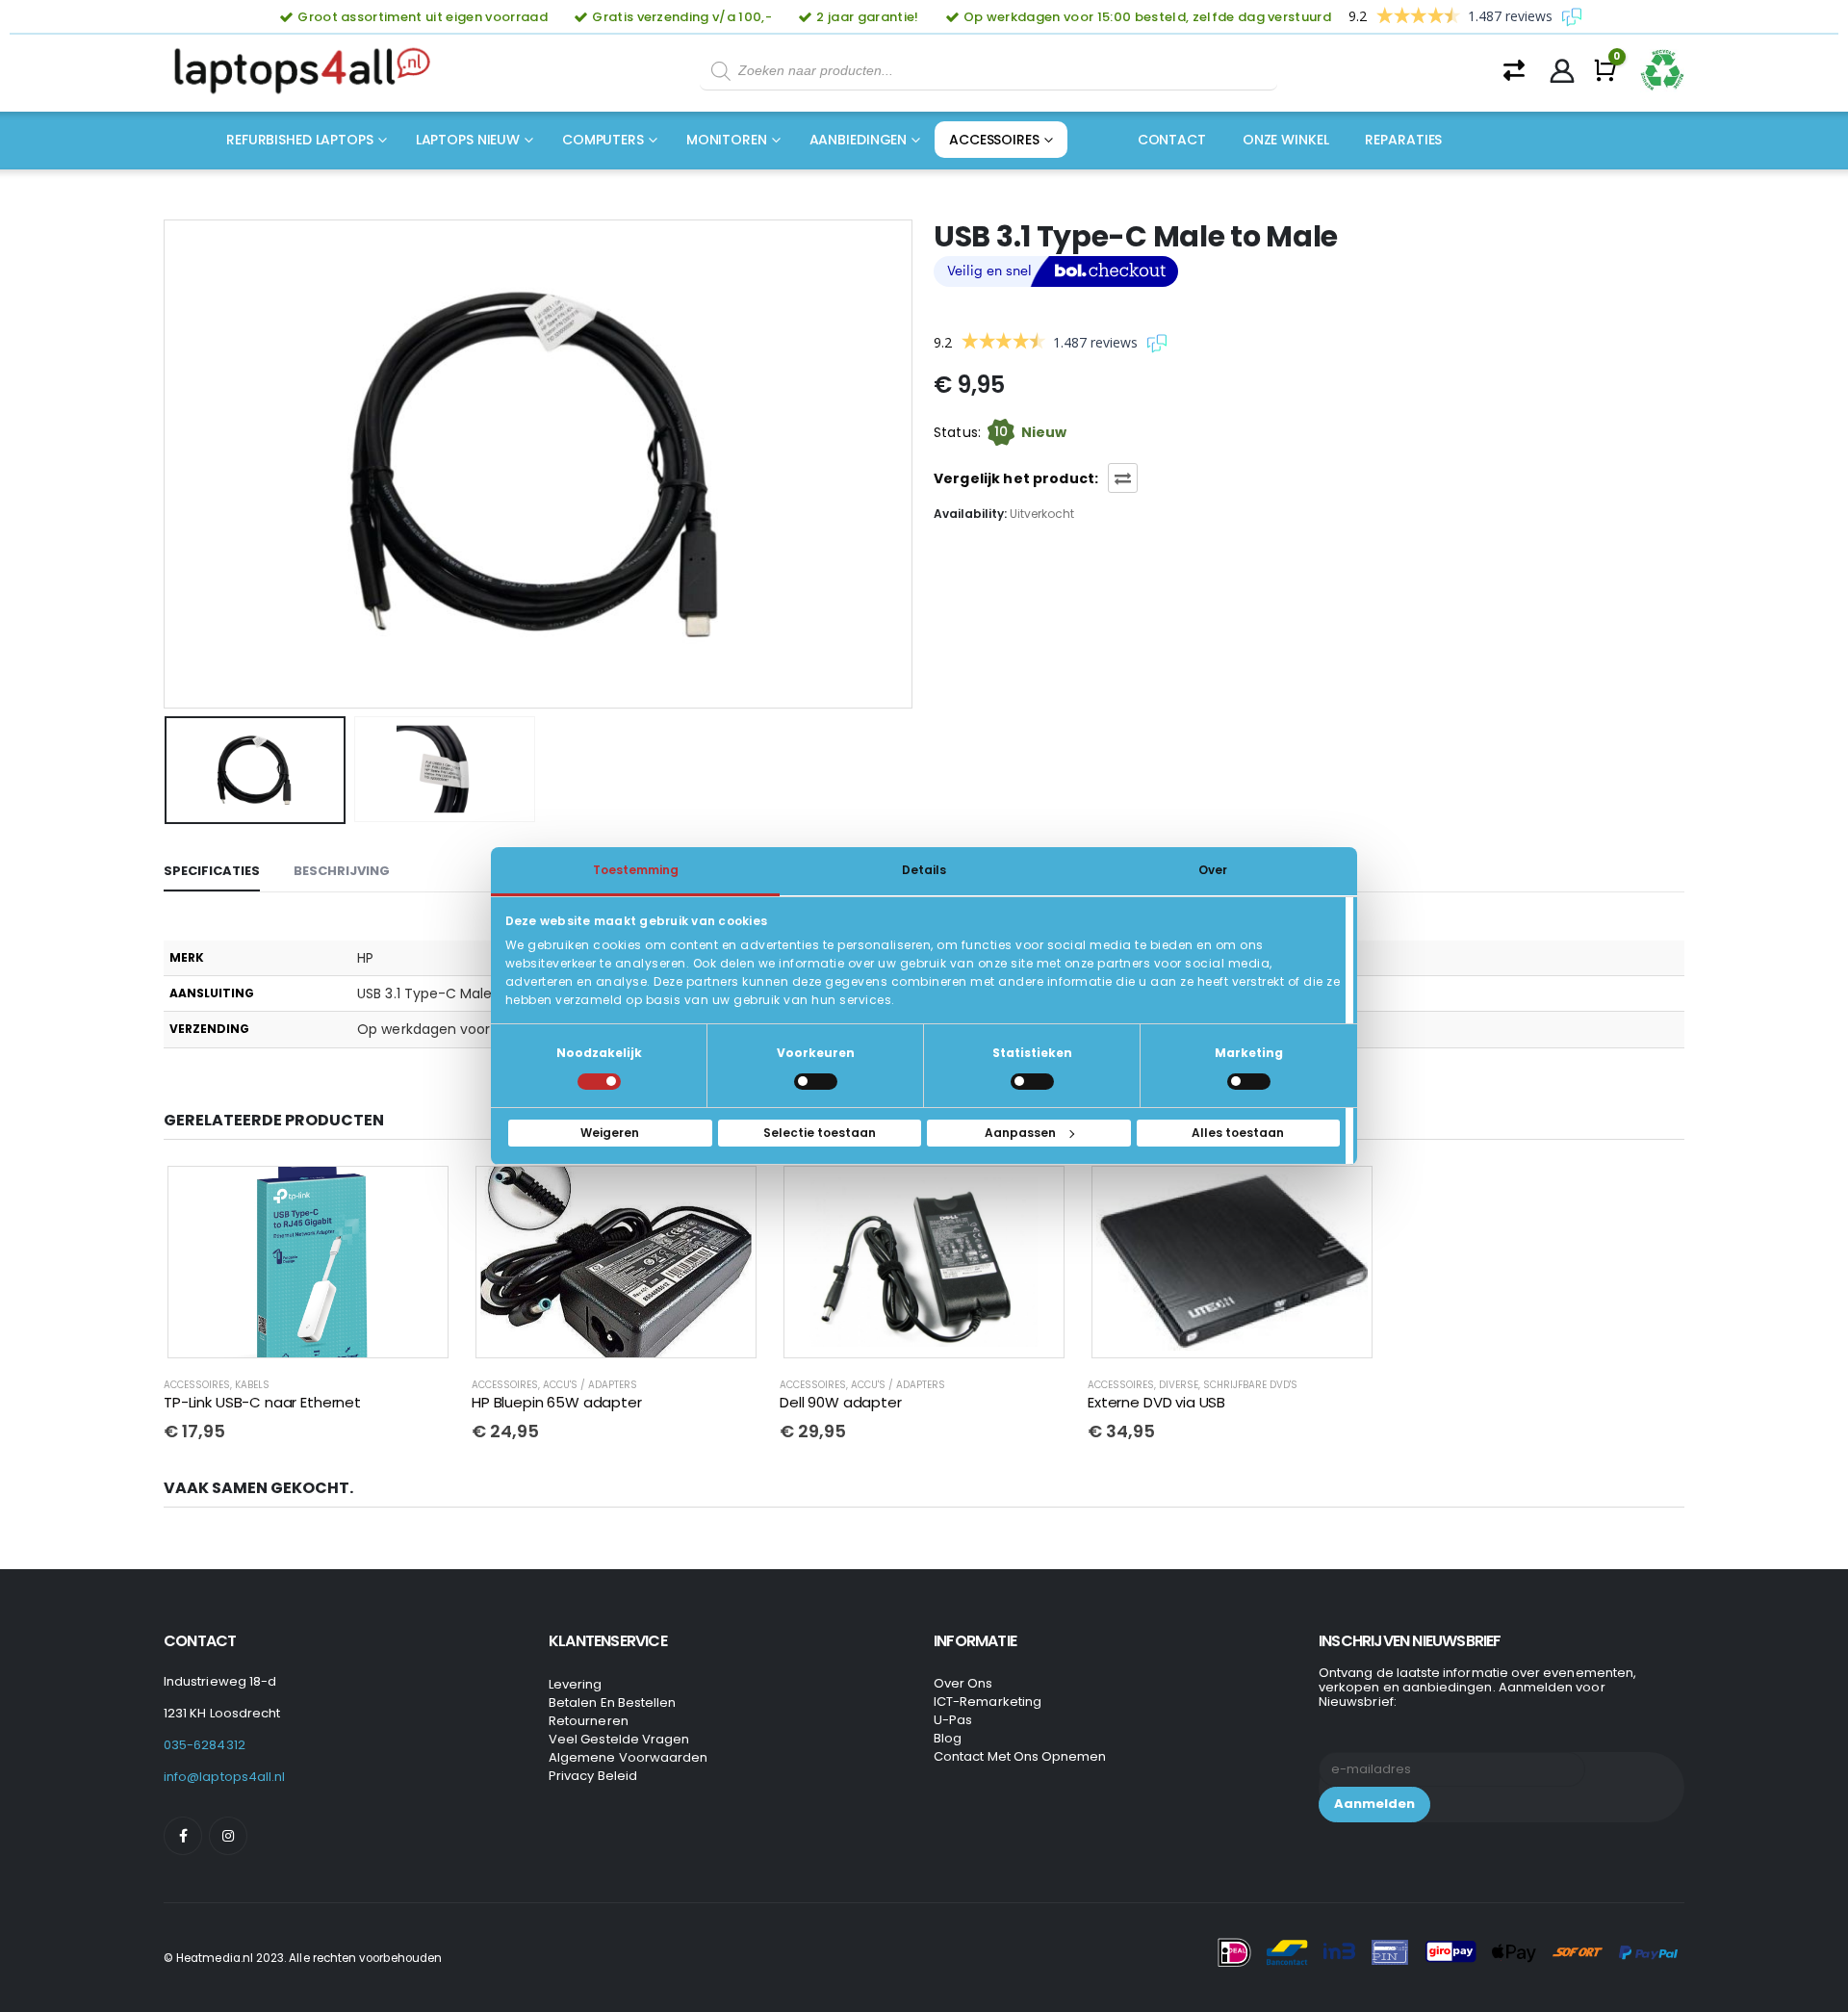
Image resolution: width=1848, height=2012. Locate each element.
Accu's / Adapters (590, 1385)
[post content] (308, 1263)
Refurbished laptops (300, 140)
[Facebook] (183, 1836)
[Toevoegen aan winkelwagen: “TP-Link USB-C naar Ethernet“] (421, 1195)
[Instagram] (228, 1836)
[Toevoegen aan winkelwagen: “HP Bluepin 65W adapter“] (729, 1195)
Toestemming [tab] (636, 870)
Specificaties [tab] (212, 871)
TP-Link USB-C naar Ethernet (262, 1402)
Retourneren (589, 1721)
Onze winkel (1286, 140)
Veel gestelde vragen (619, 1739)
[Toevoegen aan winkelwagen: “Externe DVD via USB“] (1345, 1195)
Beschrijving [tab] (342, 871)
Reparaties (1403, 140)
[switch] (816, 1082)
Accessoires (994, 140)
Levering (576, 1684)
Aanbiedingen (859, 140)
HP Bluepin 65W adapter (557, 1402)
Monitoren (727, 140)
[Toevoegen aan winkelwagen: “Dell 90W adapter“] (1037, 1195)
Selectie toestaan (820, 1133)
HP (365, 958)
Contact (1172, 140)
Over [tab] (1213, 870)
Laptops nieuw (468, 140)
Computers (603, 140)
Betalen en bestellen (612, 1702)
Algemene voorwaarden (628, 1757)
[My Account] (1563, 71)
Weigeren (610, 1133)
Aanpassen (1020, 1133)
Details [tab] (924, 870)
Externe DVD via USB (1156, 1402)
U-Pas (953, 1720)
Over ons (963, 1683)
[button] (168, 464)
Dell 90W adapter (841, 1402)
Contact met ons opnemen (1020, 1756)
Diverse (1179, 1385)
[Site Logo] (308, 71)
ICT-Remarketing (988, 1702)
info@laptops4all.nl (224, 1777)
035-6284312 (205, 1745)
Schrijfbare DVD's (1250, 1385)
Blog (948, 1738)
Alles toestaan (1238, 1133)
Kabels (252, 1385)
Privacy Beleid (593, 1776)
